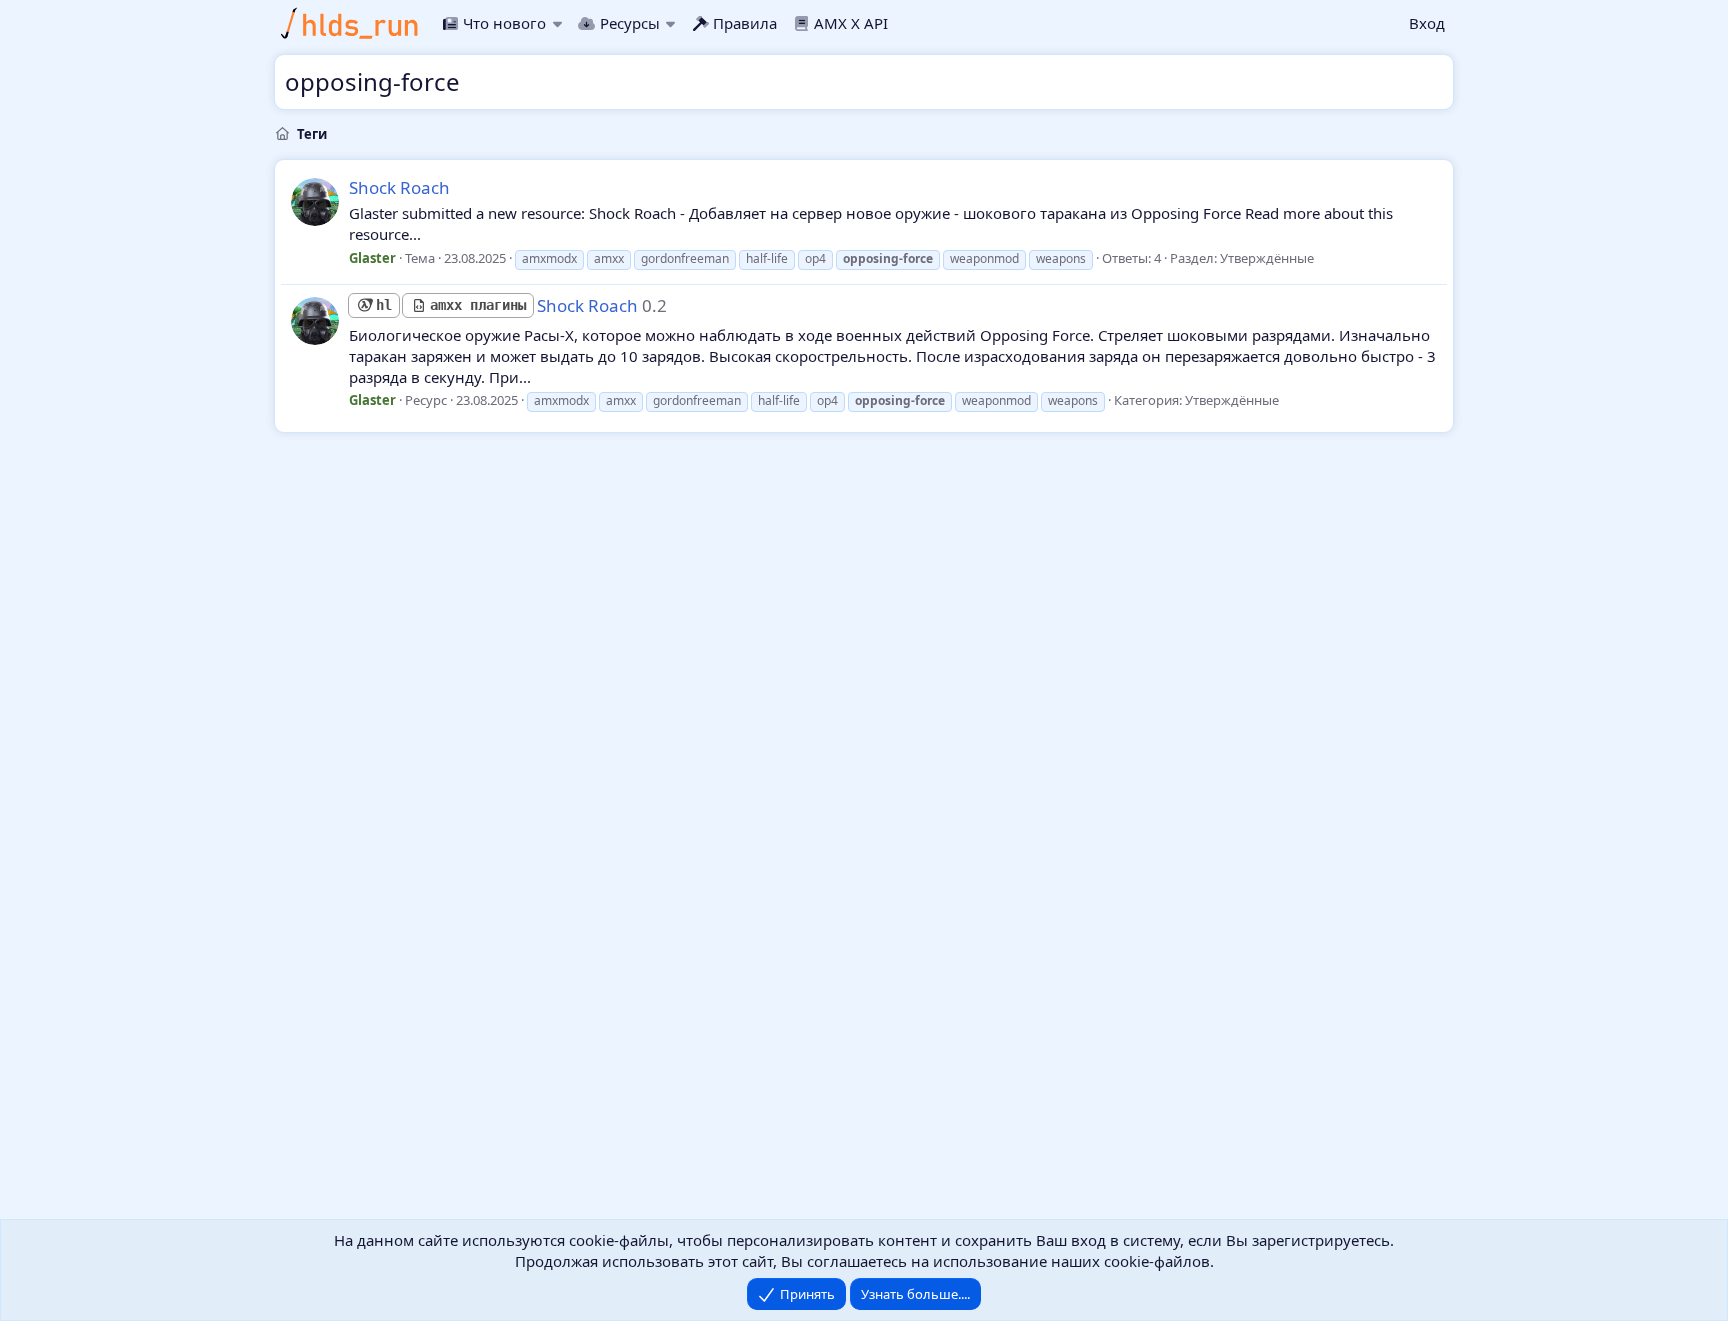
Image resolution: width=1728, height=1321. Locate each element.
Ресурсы (629, 23)
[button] (557, 23)
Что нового (504, 23)
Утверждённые (1267, 258)
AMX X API (851, 23)
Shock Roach (399, 187)
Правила (745, 23)
